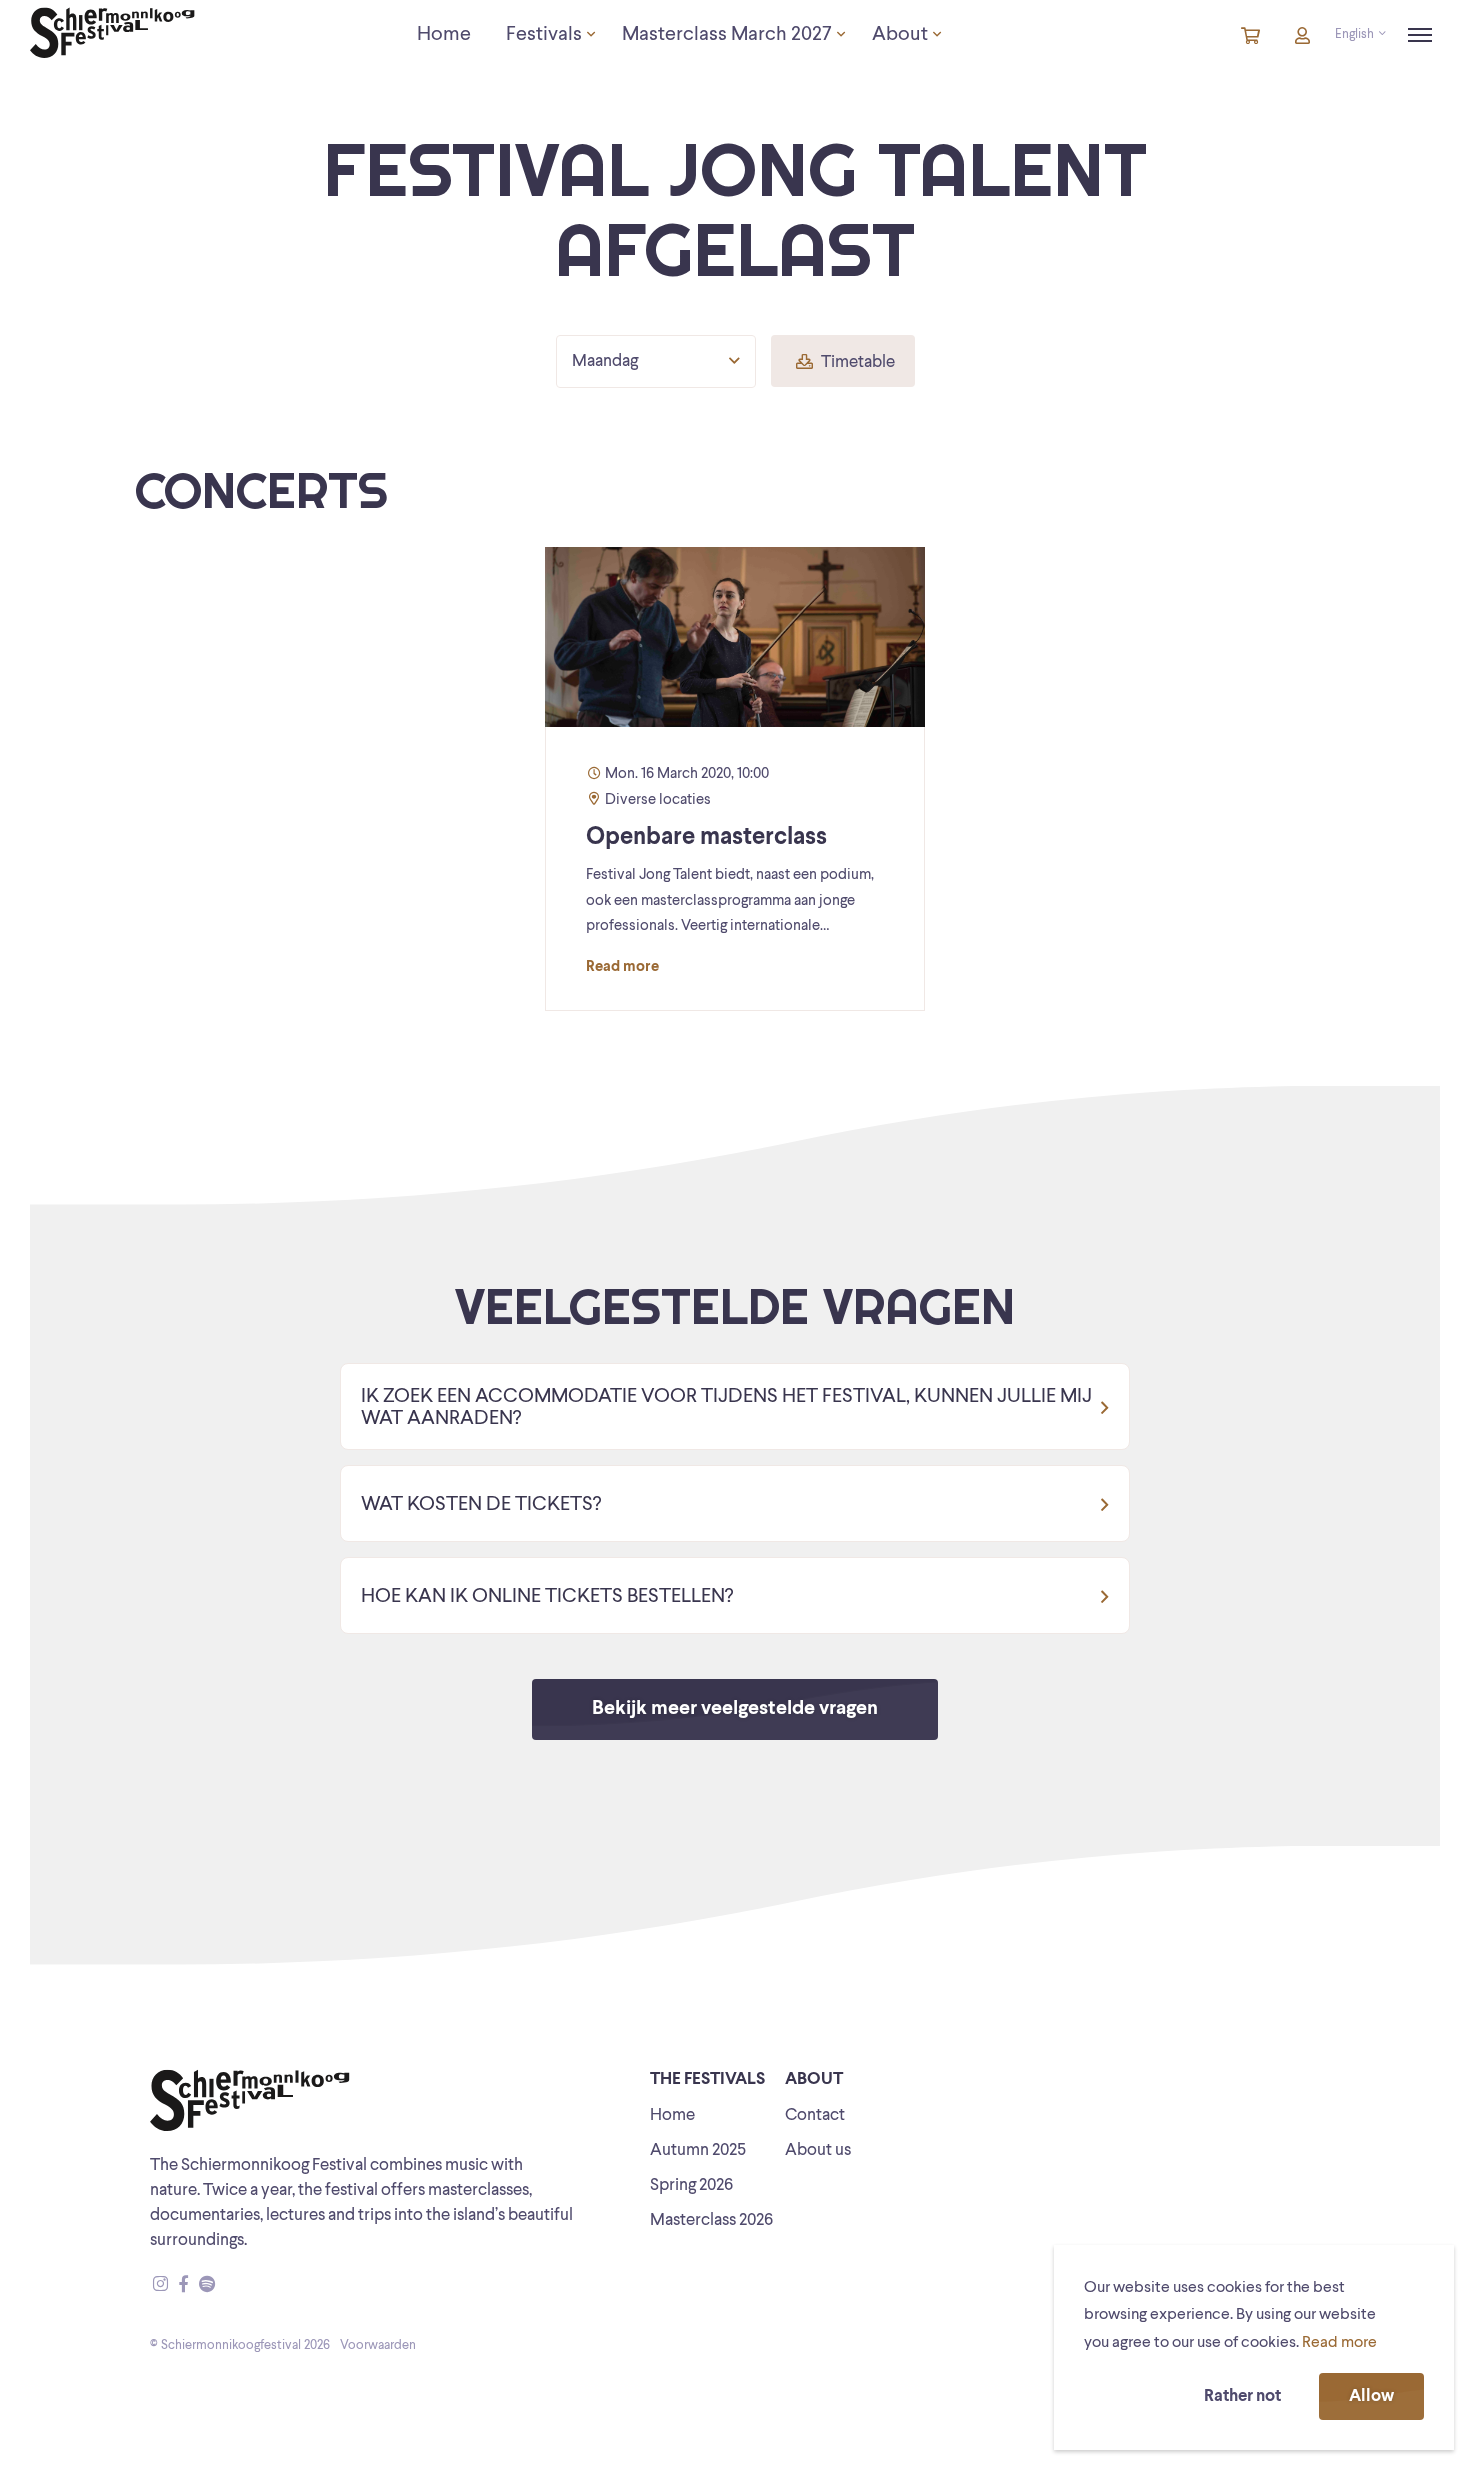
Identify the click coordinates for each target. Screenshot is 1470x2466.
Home (672, 2115)
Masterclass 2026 (711, 2220)
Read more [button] (1339, 2343)
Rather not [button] (1242, 2396)
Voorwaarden (378, 2345)
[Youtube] (226, 2285)
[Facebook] (183, 2285)
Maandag (605, 361)
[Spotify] (207, 2285)
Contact (815, 2115)
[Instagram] (160, 2285)
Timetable (856, 362)
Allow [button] (1371, 2396)
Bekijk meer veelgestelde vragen (735, 1709)
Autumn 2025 (698, 2150)
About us (818, 2150)
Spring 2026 (691, 2185)
